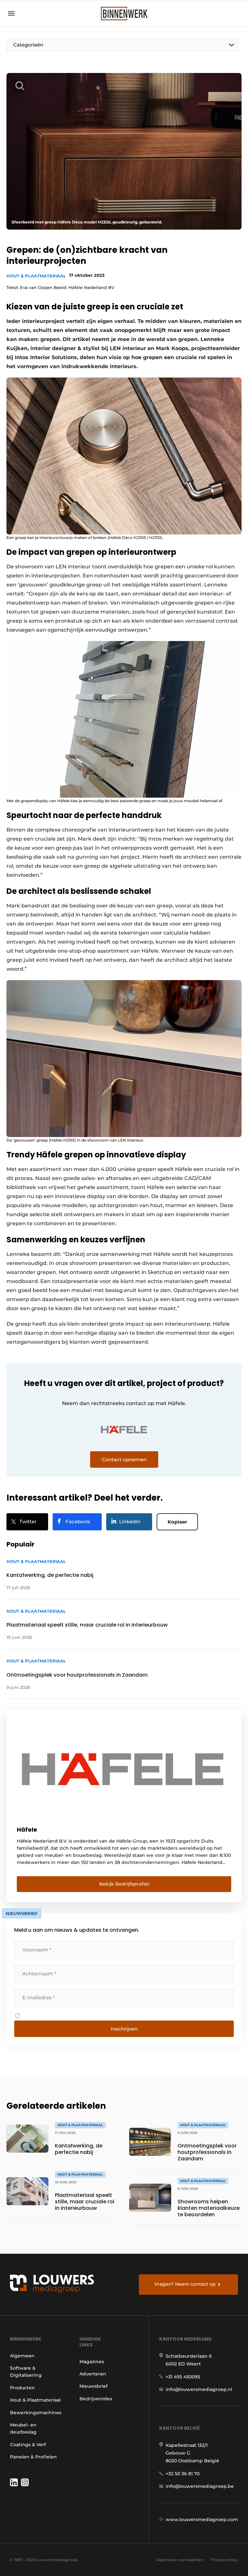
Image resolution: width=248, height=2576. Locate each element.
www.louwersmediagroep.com (202, 2519)
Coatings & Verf (28, 2445)
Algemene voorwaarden (180, 2560)
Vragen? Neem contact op (185, 2284)
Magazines (92, 2362)
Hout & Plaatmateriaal (36, 276)
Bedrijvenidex (96, 2399)
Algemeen (22, 2356)
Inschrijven (124, 2029)
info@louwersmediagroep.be (200, 2486)
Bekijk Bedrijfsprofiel (124, 1884)
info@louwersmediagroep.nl (199, 2389)
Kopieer (177, 1522)
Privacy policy (224, 2560)
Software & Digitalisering (26, 2372)
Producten (22, 2388)
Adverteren (93, 2374)
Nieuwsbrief (93, 2386)
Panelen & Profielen (33, 2457)
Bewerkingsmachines (36, 2413)
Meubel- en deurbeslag (23, 2428)
